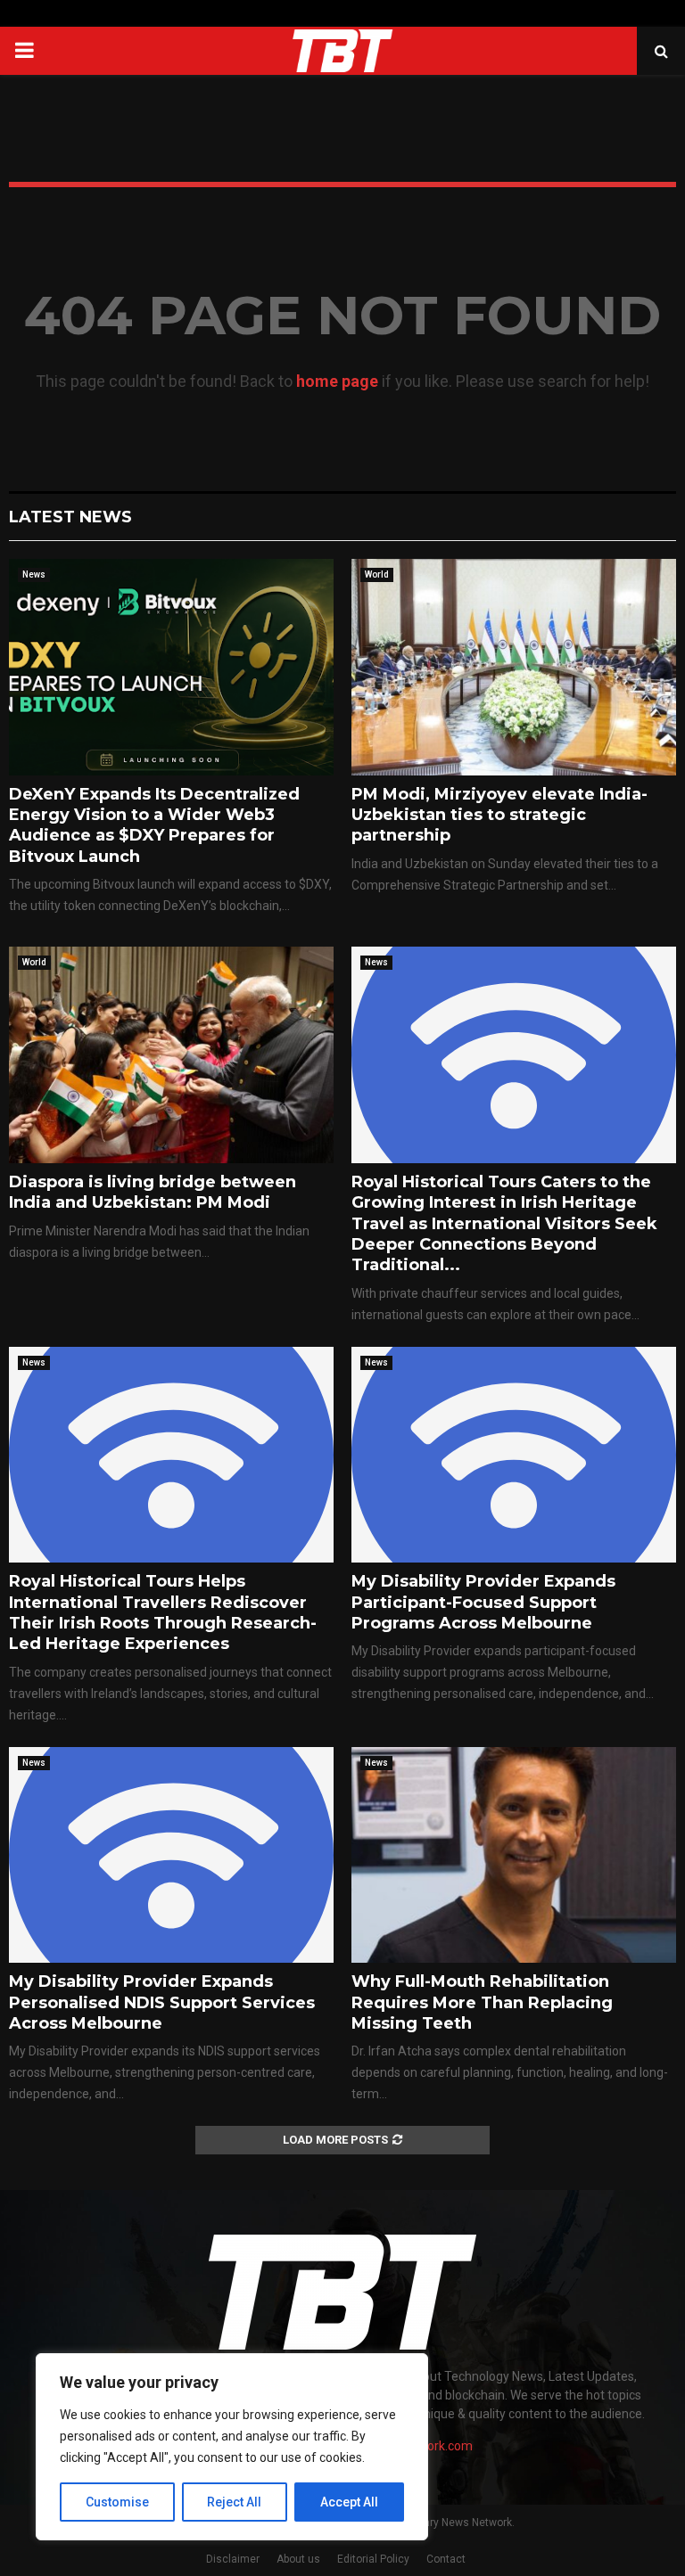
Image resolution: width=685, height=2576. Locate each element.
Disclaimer (233, 2559)
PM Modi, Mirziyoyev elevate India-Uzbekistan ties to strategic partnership (499, 815)
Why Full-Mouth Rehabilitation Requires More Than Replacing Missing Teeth (482, 2002)
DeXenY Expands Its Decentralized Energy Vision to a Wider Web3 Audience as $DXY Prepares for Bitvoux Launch (154, 825)
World (377, 574)
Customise (117, 2502)
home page (337, 381)
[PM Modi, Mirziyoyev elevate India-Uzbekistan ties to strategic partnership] (514, 667)
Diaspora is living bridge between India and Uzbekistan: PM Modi (153, 1192)
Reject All (234, 2502)
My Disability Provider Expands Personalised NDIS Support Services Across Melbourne (162, 2002)
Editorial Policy (373, 2559)
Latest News (70, 517)
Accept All (349, 2502)
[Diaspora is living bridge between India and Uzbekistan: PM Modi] (171, 1055)
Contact (446, 2559)
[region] (232, 2447)
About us (298, 2559)
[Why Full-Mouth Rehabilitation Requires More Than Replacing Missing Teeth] (514, 1855)
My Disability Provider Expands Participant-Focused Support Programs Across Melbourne (483, 1602)
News (34, 574)
